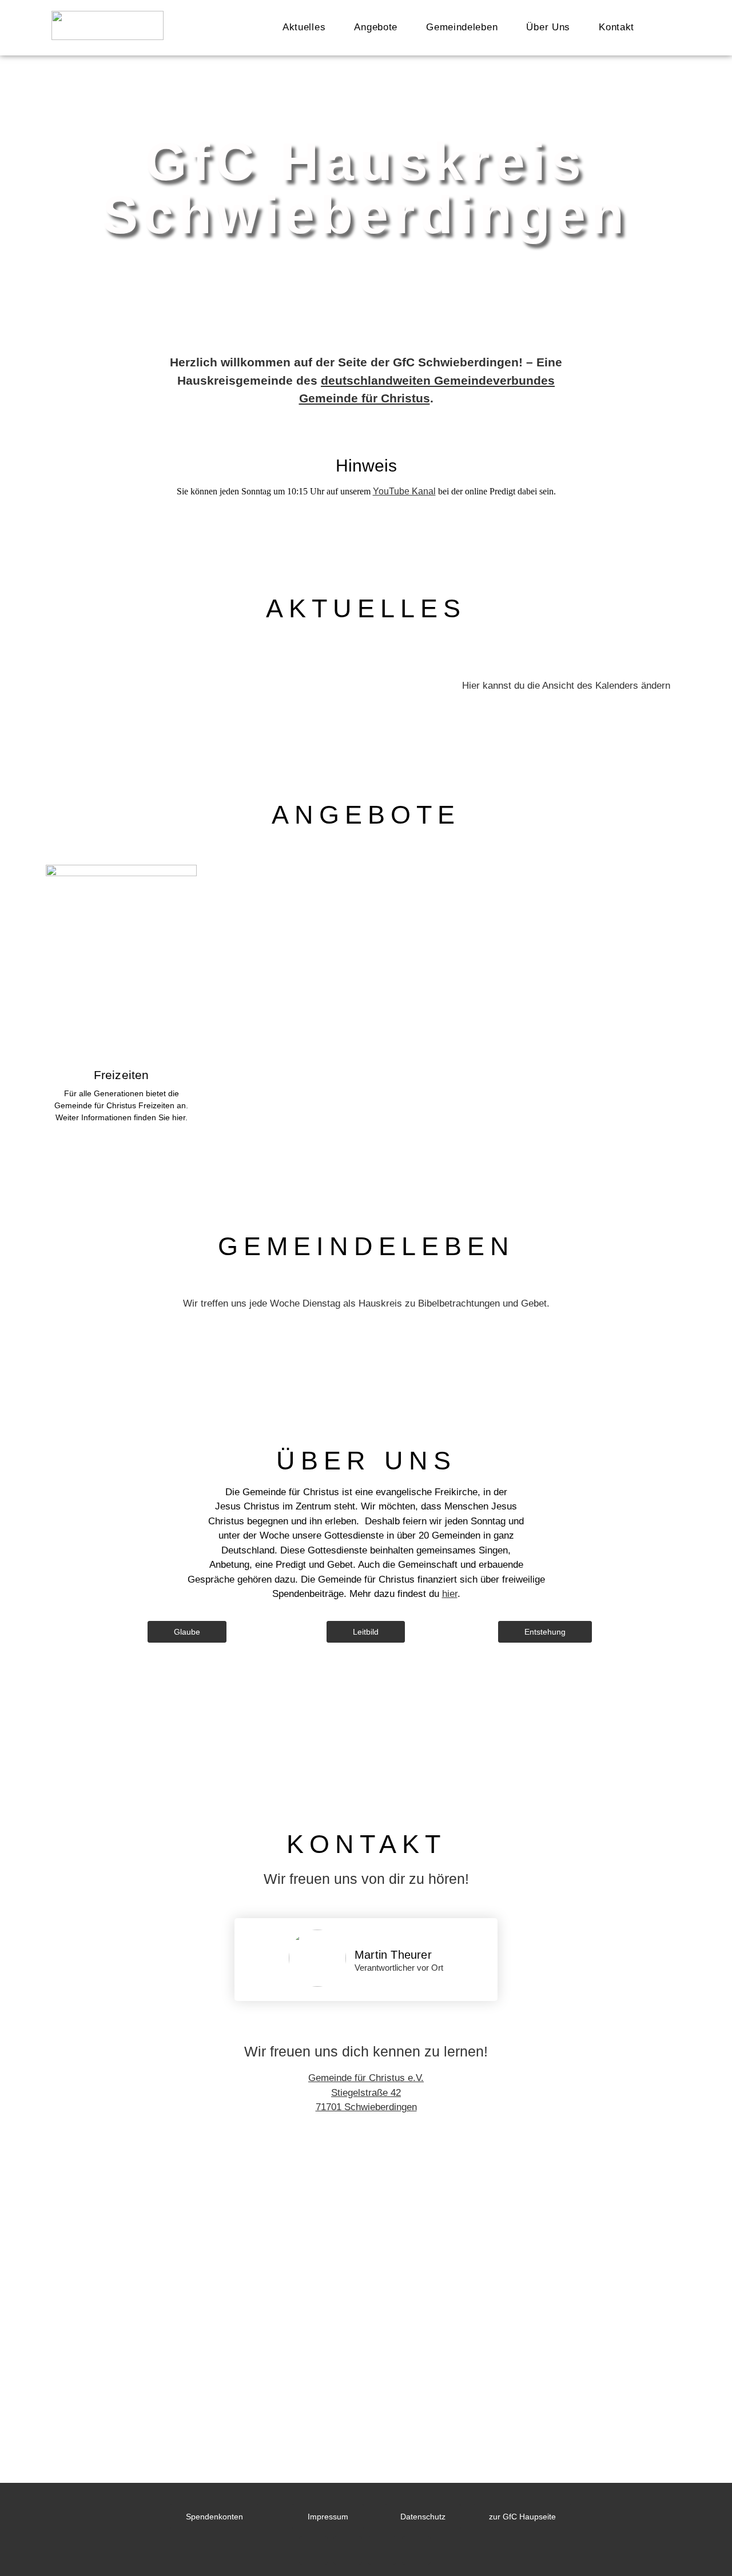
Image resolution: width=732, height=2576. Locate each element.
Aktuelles (304, 27)
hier (450, 1594)
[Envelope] (416, 2550)
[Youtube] (313, 2550)
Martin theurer (393, 1955)
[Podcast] (382, 2550)
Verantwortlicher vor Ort (399, 1968)
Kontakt (616, 27)
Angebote (376, 27)
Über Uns (548, 27)
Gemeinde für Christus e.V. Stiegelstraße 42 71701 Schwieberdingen (366, 2092)
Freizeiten (122, 1075)
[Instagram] (348, 2550)
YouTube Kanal (404, 491)
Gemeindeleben (462, 27)
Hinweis (366, 466)
